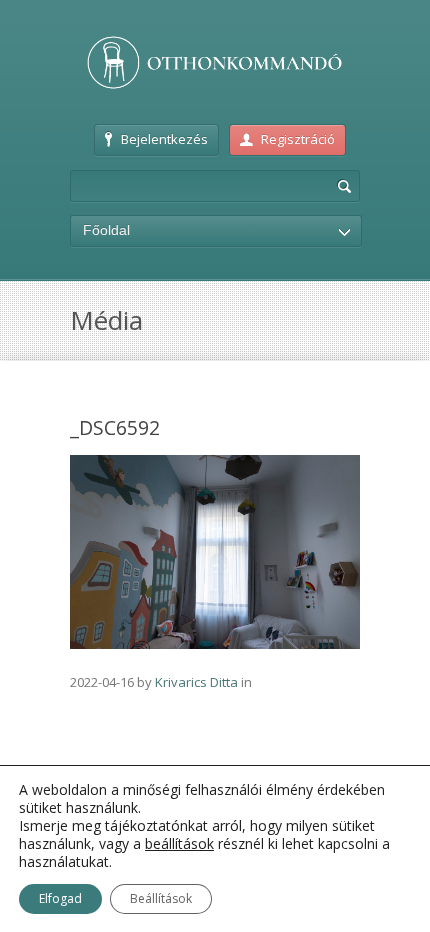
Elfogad (60, 898)
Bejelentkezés (164, 139)
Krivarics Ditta (196, 682)
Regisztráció (298, 139)
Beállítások (161, 898)
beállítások (179, 844)
